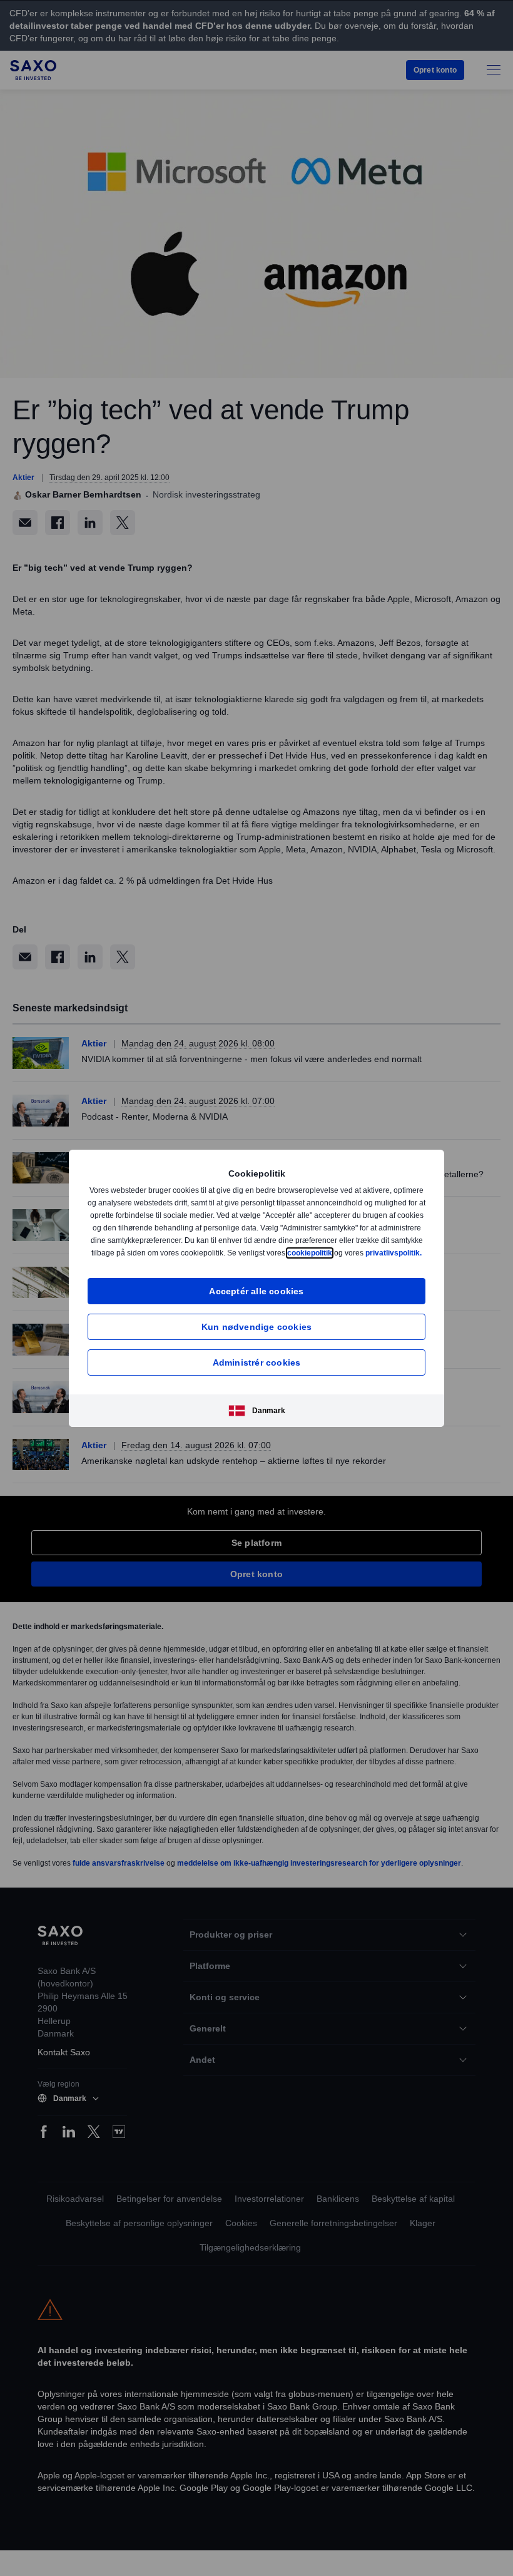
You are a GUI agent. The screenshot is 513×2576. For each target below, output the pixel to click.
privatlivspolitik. (267, 1259)
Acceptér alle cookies (256, 1297)
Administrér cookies (257, 1368)
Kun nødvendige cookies (256, 1333)
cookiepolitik (389, 1246)
